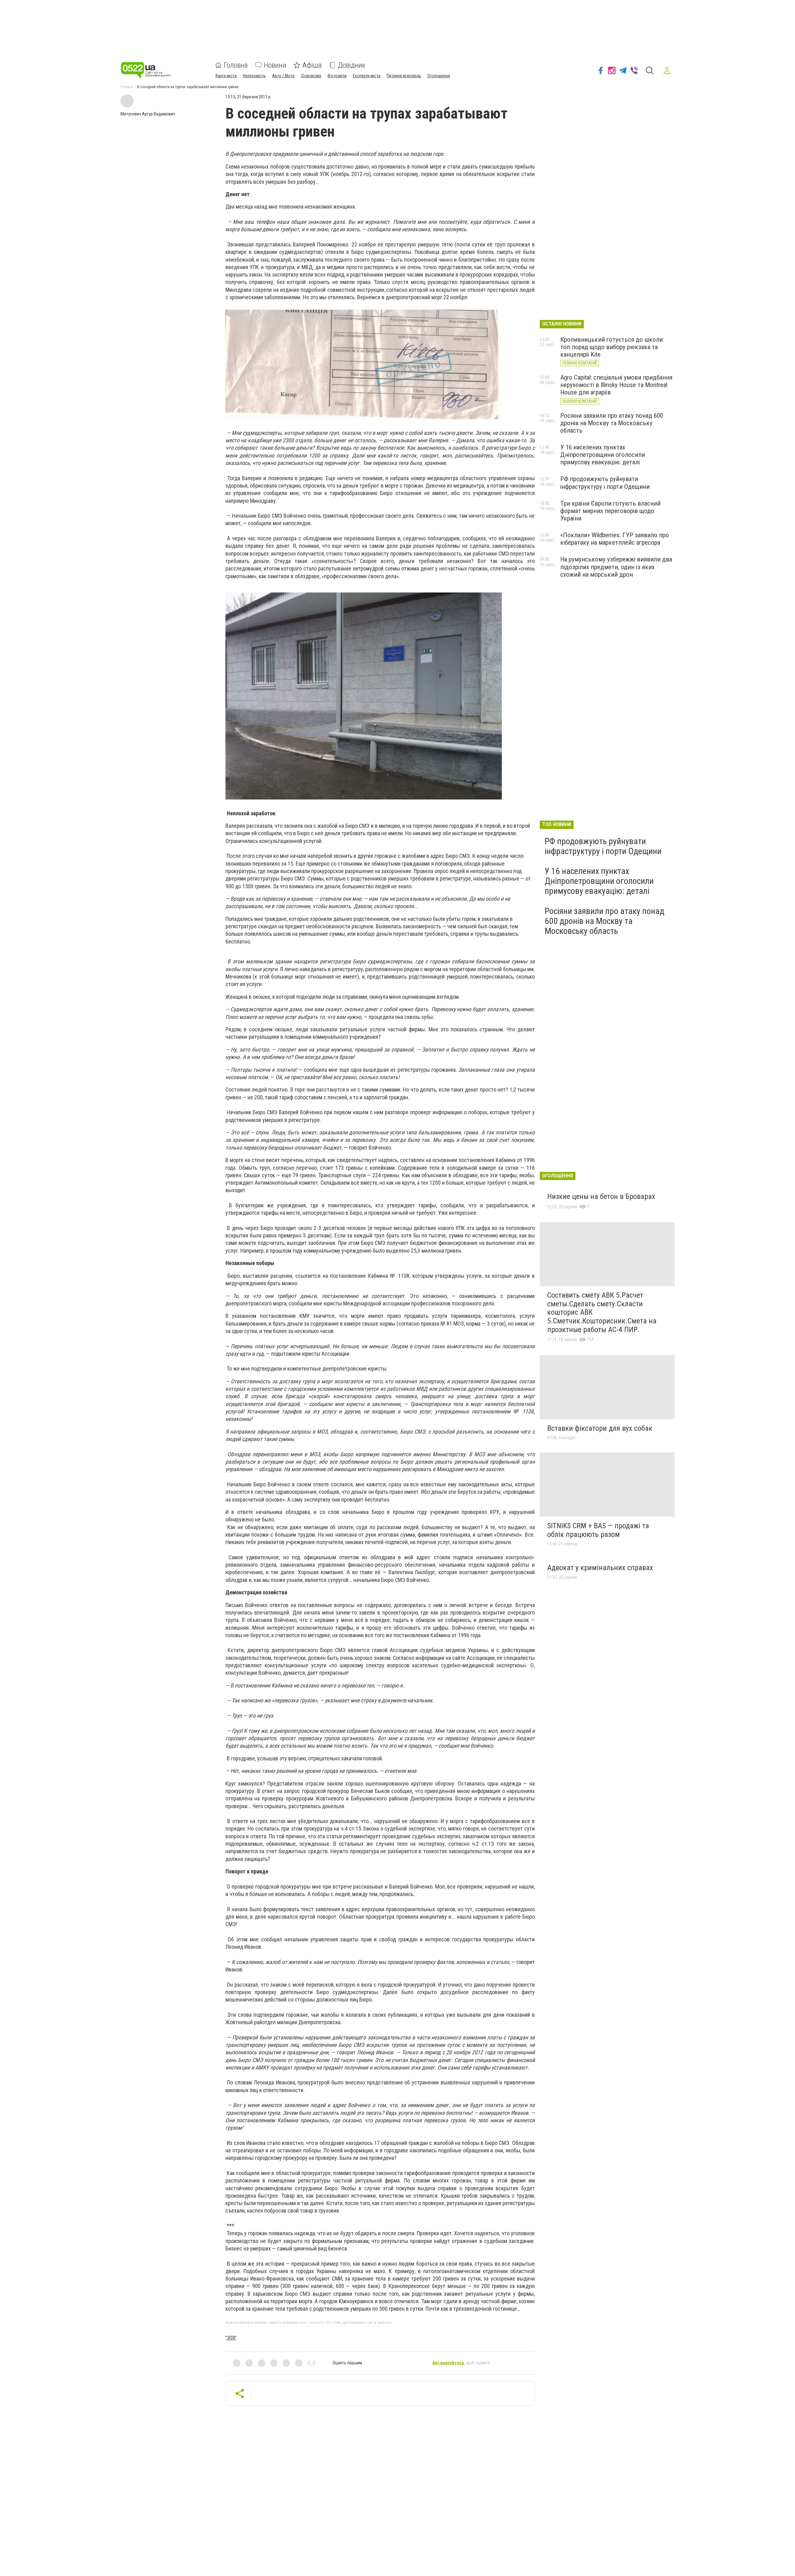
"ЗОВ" (231, 2338)
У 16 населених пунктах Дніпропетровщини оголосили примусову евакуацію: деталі (603, 455)
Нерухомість (254, 76)
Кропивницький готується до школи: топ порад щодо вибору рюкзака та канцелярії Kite (612, 347)
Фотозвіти (337, 76)
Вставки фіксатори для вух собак (600, 1428)
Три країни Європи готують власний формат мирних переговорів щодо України (610, 511)
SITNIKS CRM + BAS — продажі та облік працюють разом (598, 1530)
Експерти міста (367, 76)
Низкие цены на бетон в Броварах (601, 1196)
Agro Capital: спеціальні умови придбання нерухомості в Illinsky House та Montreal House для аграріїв (616, 385)
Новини (275, 65)
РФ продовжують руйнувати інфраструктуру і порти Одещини (605, 483)
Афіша (312, 65)
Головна (236, 65)
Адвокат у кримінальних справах (600, 1568)
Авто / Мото (283, 76)
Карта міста (226, 76)
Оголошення (439, 76)
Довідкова (311, 76)
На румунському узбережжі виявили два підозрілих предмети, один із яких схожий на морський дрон (616, 567)
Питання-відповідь (404, 76)
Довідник (352, 65)
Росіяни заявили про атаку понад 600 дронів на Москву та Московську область (612, 423)
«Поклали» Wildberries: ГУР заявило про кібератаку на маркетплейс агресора (615, 539)
